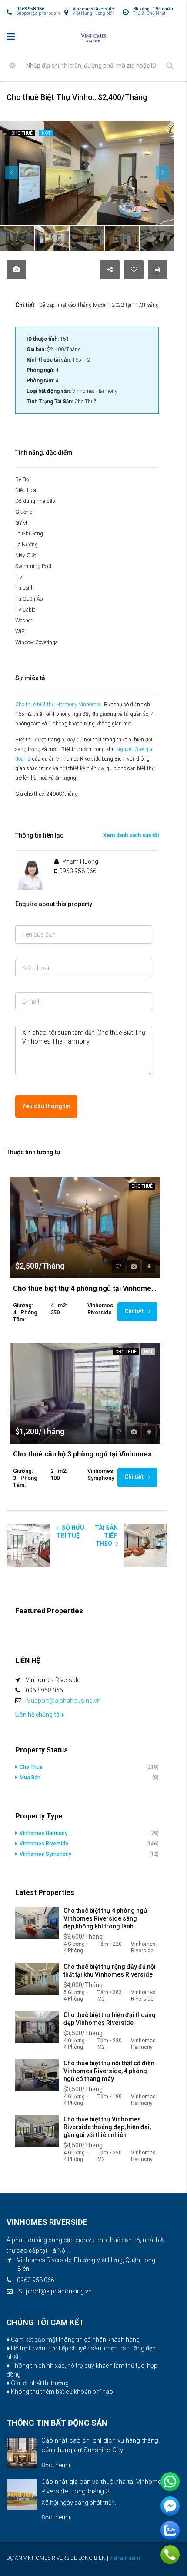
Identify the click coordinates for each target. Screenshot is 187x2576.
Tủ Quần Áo (29, 599)
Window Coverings (37, 642)
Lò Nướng (27, 545)
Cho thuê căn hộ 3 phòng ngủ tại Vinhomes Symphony (85, 1454)
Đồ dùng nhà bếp (35, 501)
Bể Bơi (23, 479)
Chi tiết (135, 1311)
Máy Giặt (26, 555)
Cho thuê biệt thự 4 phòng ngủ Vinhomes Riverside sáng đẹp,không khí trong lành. (105, 1918)
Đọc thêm (55, 2465)
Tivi (19, 577)
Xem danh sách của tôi (131, 835)
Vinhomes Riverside (44, 1844)
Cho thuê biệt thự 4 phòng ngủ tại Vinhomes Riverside (85, 1289)
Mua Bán (30, 1778)
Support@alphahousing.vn (64, 1701)
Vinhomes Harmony (43, 1833)
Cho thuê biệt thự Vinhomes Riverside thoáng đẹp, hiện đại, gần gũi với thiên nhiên (107, 2127)
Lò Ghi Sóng (29, 534)
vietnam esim (125, 2558)
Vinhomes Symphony (45, 1854)
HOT (148, 1352)
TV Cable (25, 610)
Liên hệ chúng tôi (39, 1715)
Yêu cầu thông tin (46, 1106)
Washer (24, 621)
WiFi (20, 632)
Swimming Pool (33, 566)
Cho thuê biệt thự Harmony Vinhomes (58, 705)
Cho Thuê (142, 1186)
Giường (24, 512)
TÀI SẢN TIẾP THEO (106, 1536)
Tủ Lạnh (25, 588)
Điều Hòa (26, 490)
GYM (21, 523)
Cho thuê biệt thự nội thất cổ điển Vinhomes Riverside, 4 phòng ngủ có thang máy (109, 2071)
